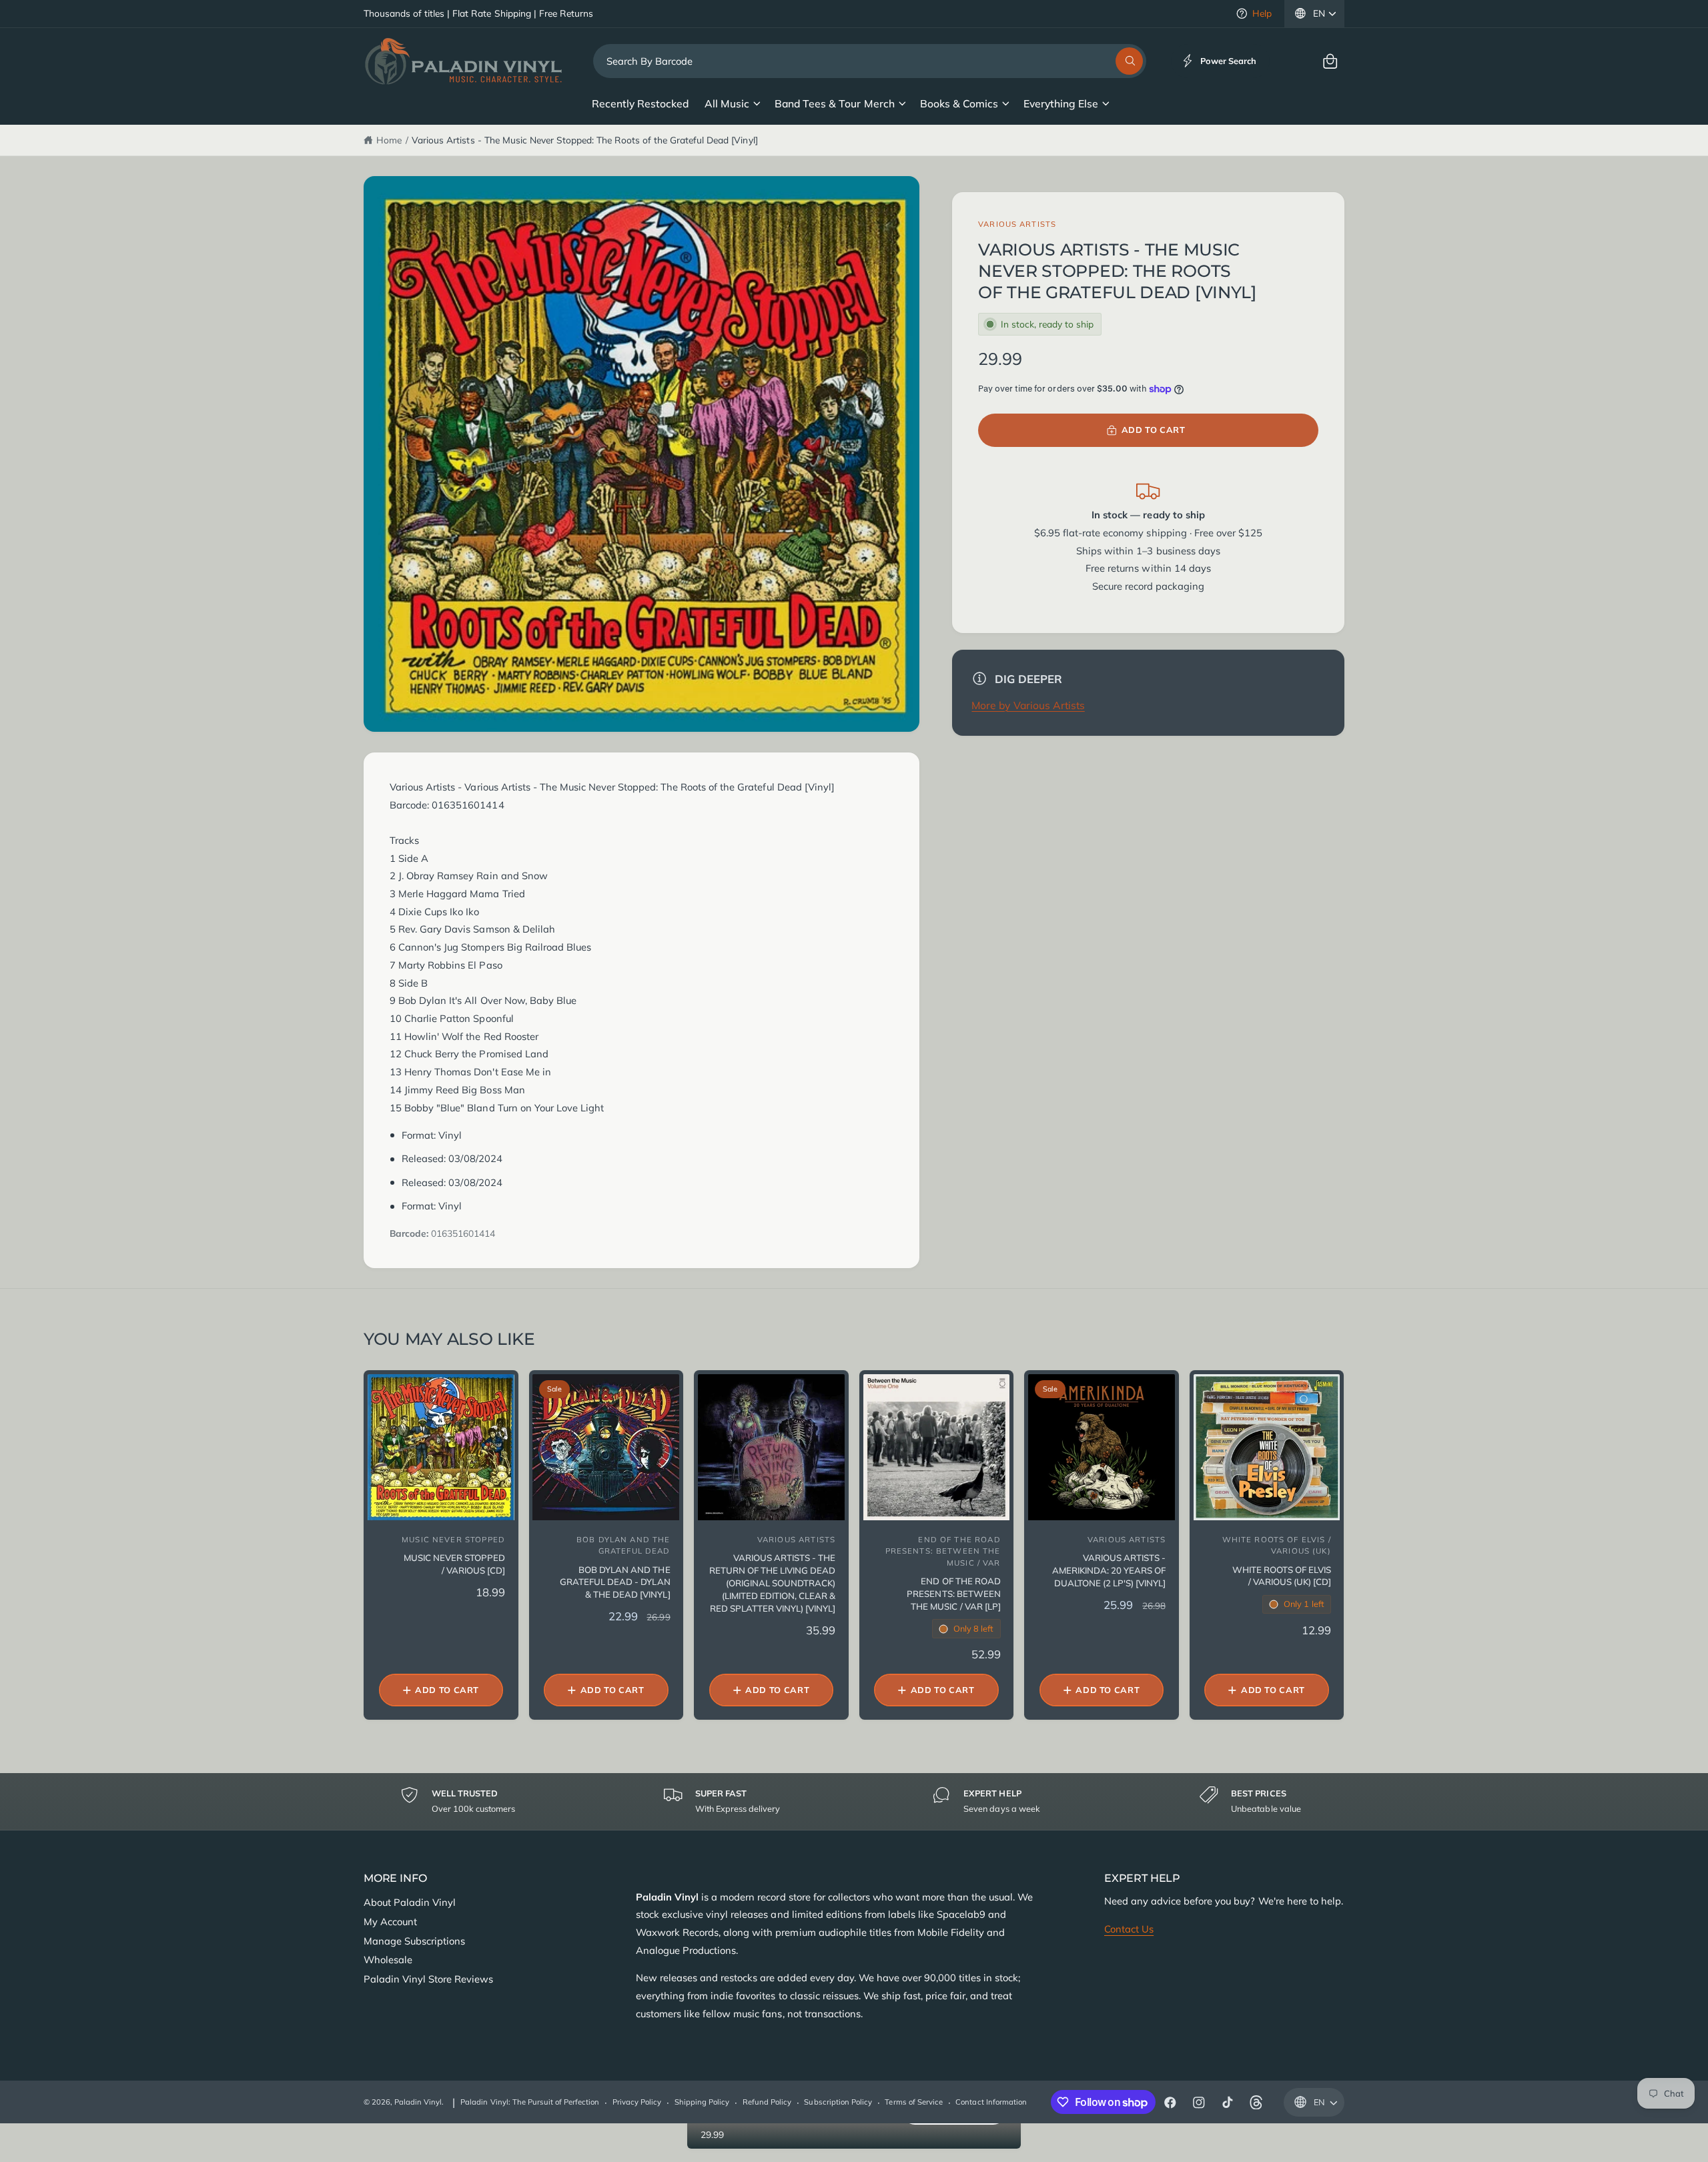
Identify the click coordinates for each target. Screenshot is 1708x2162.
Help (1262, 13)
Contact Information (991, 2102)
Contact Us (1129, 1929)
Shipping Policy (702, 2102)
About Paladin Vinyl (410, 1902)
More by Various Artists (1028, 705)
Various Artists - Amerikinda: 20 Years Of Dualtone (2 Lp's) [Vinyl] (1109, 1570)
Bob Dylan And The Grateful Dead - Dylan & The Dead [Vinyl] (615, 1582)
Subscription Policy (838, 2102)
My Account (390, 1922)
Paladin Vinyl (418, 2102)
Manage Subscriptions (414, 1941)
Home (389, 140)
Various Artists (1017, 224)
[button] (1330, 61)
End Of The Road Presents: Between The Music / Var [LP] (953, 1594)
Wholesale (388, 1960)
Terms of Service (913, 2102)
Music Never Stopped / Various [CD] (454, 1564)
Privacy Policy (637, 2102)
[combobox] (870, 61)
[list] (854, 1801)
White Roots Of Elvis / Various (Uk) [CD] (1281, 1576)
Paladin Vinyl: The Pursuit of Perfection (530, 2102)
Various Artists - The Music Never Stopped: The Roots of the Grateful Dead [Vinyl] (584, 140)
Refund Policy (767, 2102)
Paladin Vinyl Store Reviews (428, 1979)
